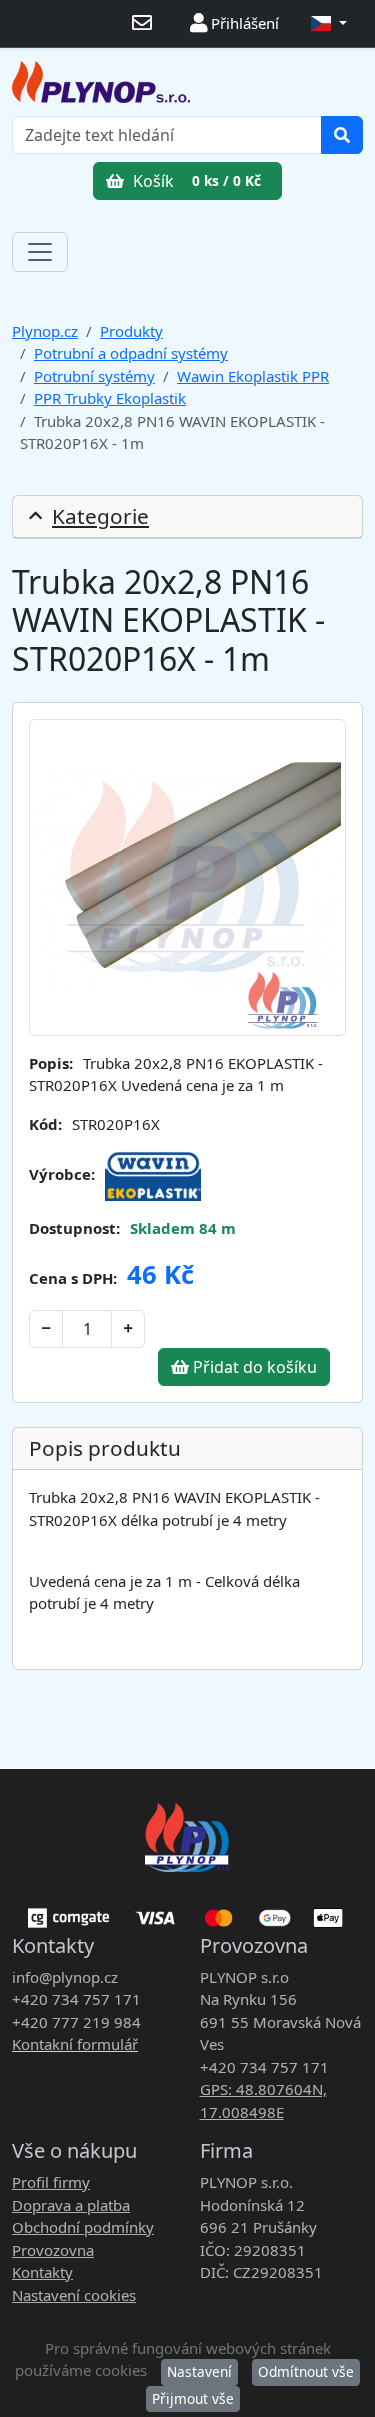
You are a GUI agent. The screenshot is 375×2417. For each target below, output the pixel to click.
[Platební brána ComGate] (187, 1911)
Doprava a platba (71, 2205)
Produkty (131, 331)
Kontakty (42, 2272)
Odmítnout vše (306, 2371)
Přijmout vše (193, 2398)
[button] (329, 23)
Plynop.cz (45, 331)
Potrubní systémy (94, 376)
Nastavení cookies (74, 2295)
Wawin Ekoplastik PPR (253, 376)
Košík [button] (195, 181)
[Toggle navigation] (40, 252)
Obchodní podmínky (83, 2227)
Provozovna (53, 2250)
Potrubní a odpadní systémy (131, 353)
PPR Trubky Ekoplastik (110, 398)
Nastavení (199, 2371)
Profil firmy (51, 2182)
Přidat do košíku (253, 1367)
